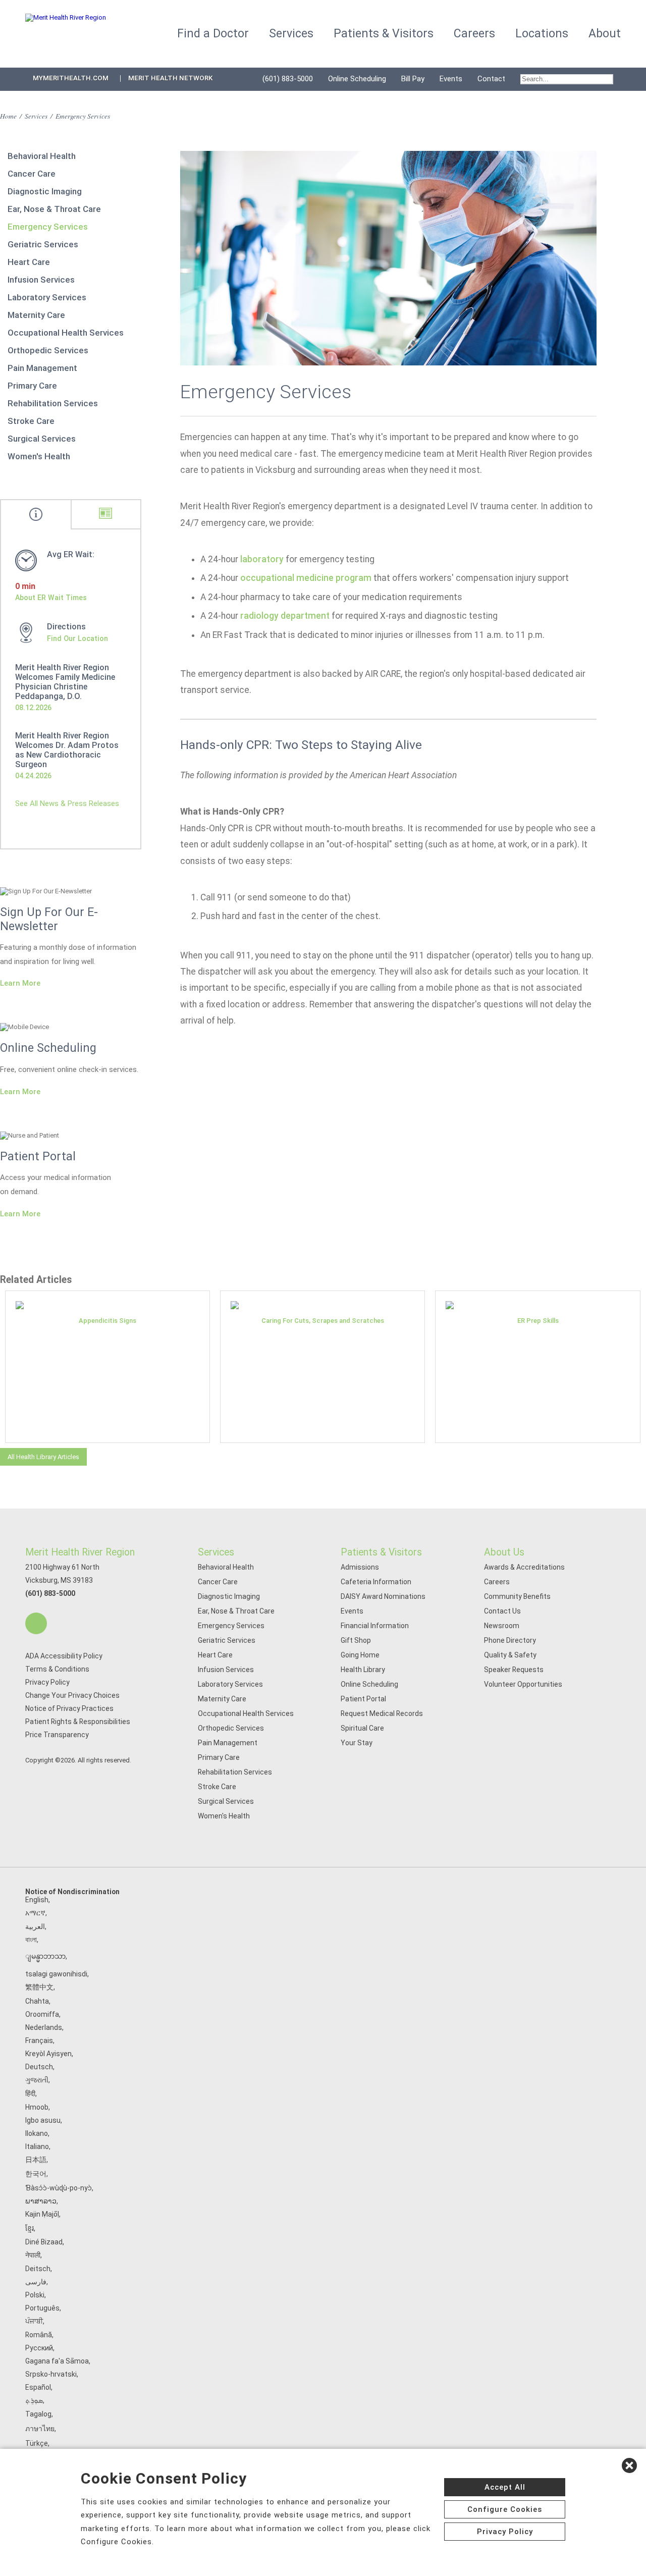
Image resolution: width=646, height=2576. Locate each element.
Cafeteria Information (376, 1582)
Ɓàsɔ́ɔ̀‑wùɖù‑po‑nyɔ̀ (59, 2188)
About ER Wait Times (51, 598)
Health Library (363, 1670)
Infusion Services (41, 280)
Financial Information (375, 1626)
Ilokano (37, 2133)
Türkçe (37, 2443)
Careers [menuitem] (474, 34)
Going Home (360, 1655)
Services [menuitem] (291, 34)
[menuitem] (567, 79)
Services (36, 116)
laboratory (262, 559)
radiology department (285, 616)
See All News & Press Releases (67, 803)
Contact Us (502, 1611)
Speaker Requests (514, 1670)
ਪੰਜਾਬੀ (34, 2321)
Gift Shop (356, 1640)
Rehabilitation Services (53, 403)
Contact (491, 79)
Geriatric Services (43, 244)
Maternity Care (36, 315)
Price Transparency (57, 1735)
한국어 (36, 2174)
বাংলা (31, 1940)
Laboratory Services (47, 297)
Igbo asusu (43, 2120)
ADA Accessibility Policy (64, 1656)
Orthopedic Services (48, 350)
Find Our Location (77, 638)
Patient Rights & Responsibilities (78, 1722)
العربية (35, 1926)
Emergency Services (48, 227)
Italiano (37, 2146)
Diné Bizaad (44, 2242)
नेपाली (33, 2255)
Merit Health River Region (80, 1552)
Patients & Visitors (381, 1552)
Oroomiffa (42, 2014)
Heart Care (29, 262)
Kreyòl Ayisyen (48, 2054)
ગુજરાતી (37, 2080)
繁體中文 (39, 1987)
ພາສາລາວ (41, 2201)
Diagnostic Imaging (45, 191)
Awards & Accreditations (524, 1567)
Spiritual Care (362, 1728)
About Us (504, 1552)
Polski (35, 2295)
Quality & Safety (510, 1655)
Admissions (360, 1567)
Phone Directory (510, 1640)
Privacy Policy (47, 1682)
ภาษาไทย (40, 2429)
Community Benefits (517, 1596)
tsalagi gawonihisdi (56, 1974)
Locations (542, 34)
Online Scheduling (357, 79)
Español (38, 2387)
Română (39, 2335)
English (37, 1900)
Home (8, 116)
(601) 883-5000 (288, 79)
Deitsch (38, 2269)
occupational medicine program (306, 578)
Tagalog (38, 2414)
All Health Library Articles (43, 1457)
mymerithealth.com (71, 78)
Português (42, 2308)
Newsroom (502, 1626)
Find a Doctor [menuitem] (213, 34)
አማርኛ (35, 1913)
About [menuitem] (605, 34)
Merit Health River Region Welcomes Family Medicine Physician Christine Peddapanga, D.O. (65, 682)
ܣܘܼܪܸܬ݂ (34, 2400)
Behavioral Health (42, 156)
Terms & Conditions (57, 1669)
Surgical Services (42, 439)
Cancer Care (32, 174)
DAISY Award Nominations (383, 1596)
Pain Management (42, 368)
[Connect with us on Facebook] (36, 1623)
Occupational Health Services (66, 333)
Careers (497, 1582)
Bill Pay (413, 79)
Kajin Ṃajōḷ (42, 2214)
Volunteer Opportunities (523, 1684)
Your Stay (357, 1743)
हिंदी (30, 2094)
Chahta (37, 2001)
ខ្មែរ (30, 2228)
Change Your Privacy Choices (72, 1695)
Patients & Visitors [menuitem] (384, 34)
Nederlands (44, 2027)
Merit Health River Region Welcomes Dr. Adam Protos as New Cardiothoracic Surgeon (67, 750)
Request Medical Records (382, 1713)
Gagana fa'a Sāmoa (57, 2361)
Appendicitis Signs (107, 1321)
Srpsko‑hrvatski (51, 2374)
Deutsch (39, 2067)
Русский (39, 2348)
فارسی (36, 2282)
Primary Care (32, 386)
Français (39, 2041)
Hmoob (37, 2107)
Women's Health (39, 456)
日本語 (36, 2160)
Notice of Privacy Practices (69, 1708)
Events (451, 79)
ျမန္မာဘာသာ (45, 1956)
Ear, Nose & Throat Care (54, 209)
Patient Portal (363, 1699)
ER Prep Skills (538, 1321)
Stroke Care (31, 421)
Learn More (20, 983)
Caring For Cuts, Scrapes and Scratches (323, 1321)
